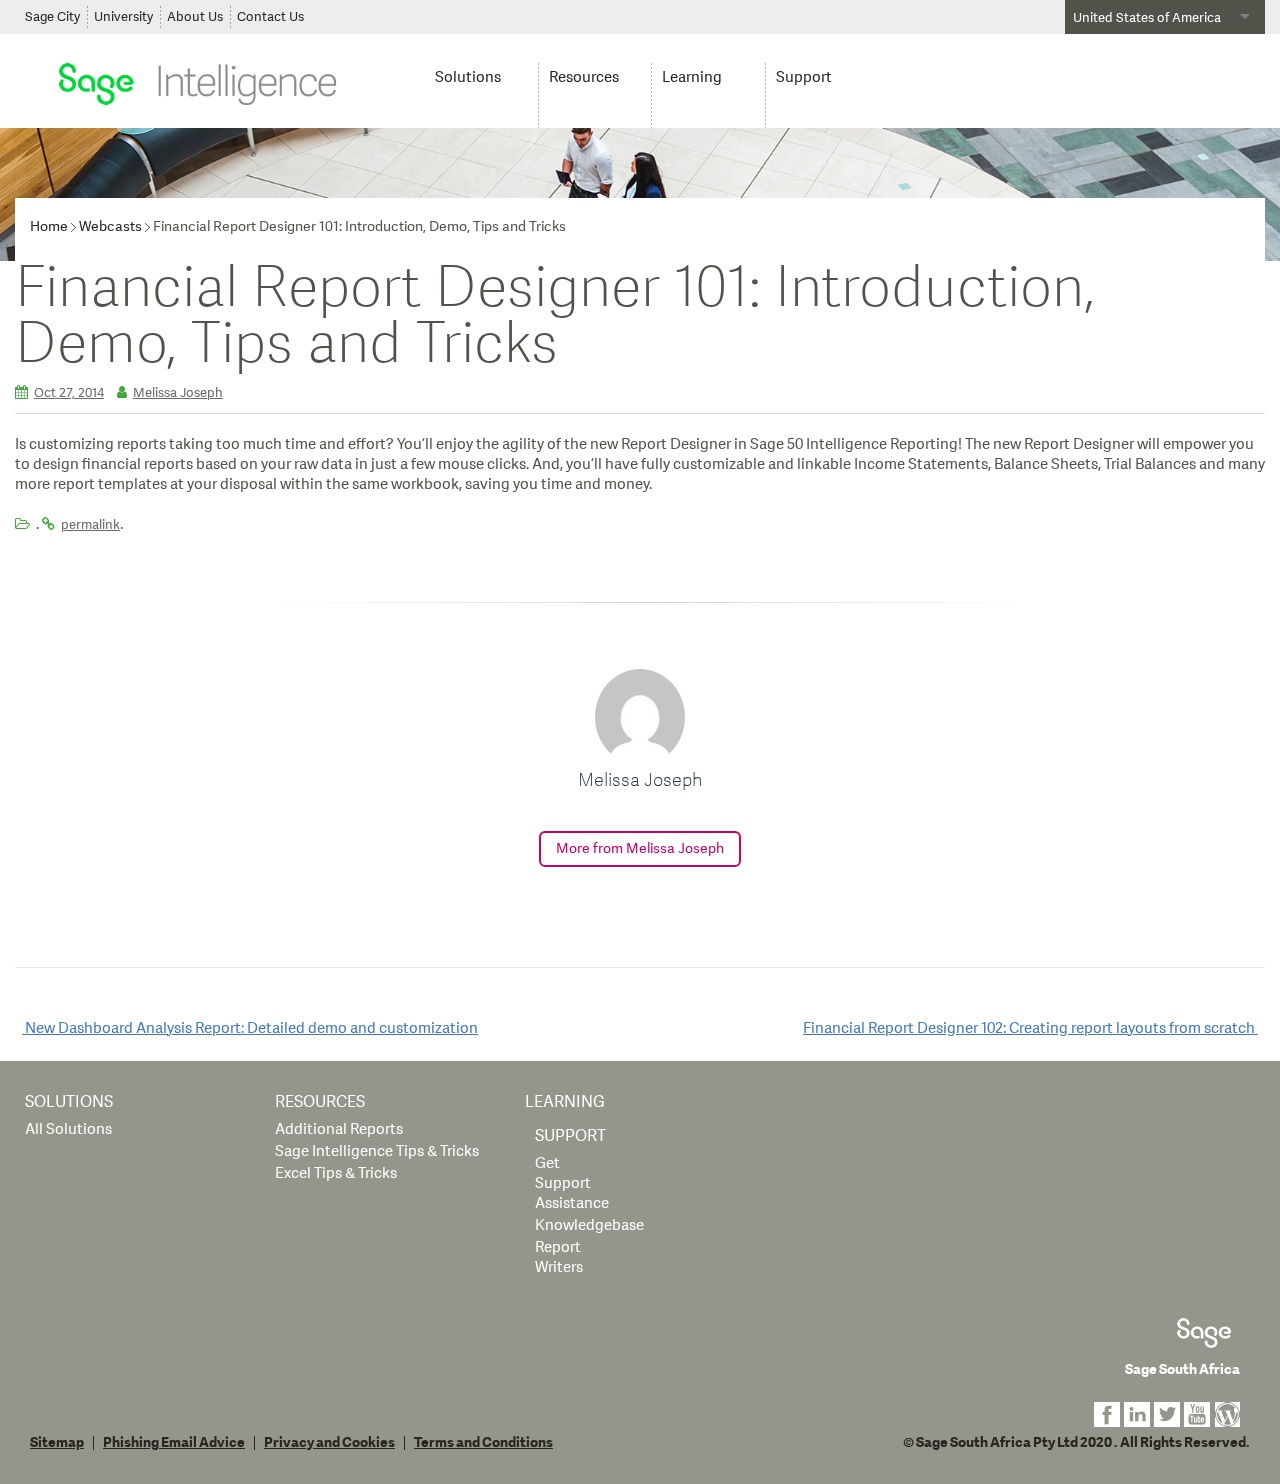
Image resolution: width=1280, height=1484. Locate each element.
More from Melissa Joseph (640, 848)
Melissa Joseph (178, 393)
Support (804, 77)
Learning (692, 77)
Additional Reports (339, 1129)
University (123, 17)
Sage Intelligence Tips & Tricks (377, 1151)
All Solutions (68, 1129)
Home (49, 226)
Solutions (468, 77)
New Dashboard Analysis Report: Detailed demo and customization (250, 1028)
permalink (90, 525)
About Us (195, 17)
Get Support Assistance (572, 1183)
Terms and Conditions (483, 1443)
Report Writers (559, 1257)
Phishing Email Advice (174, 1443)
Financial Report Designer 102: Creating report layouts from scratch (1030, 1028)
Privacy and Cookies (329, 1443)
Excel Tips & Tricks (336, 1173)
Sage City (52, 17)
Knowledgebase (589, 1225)
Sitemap (57, 1443)
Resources (584, 77)
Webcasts (110, 226)
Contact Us (270, 17)
